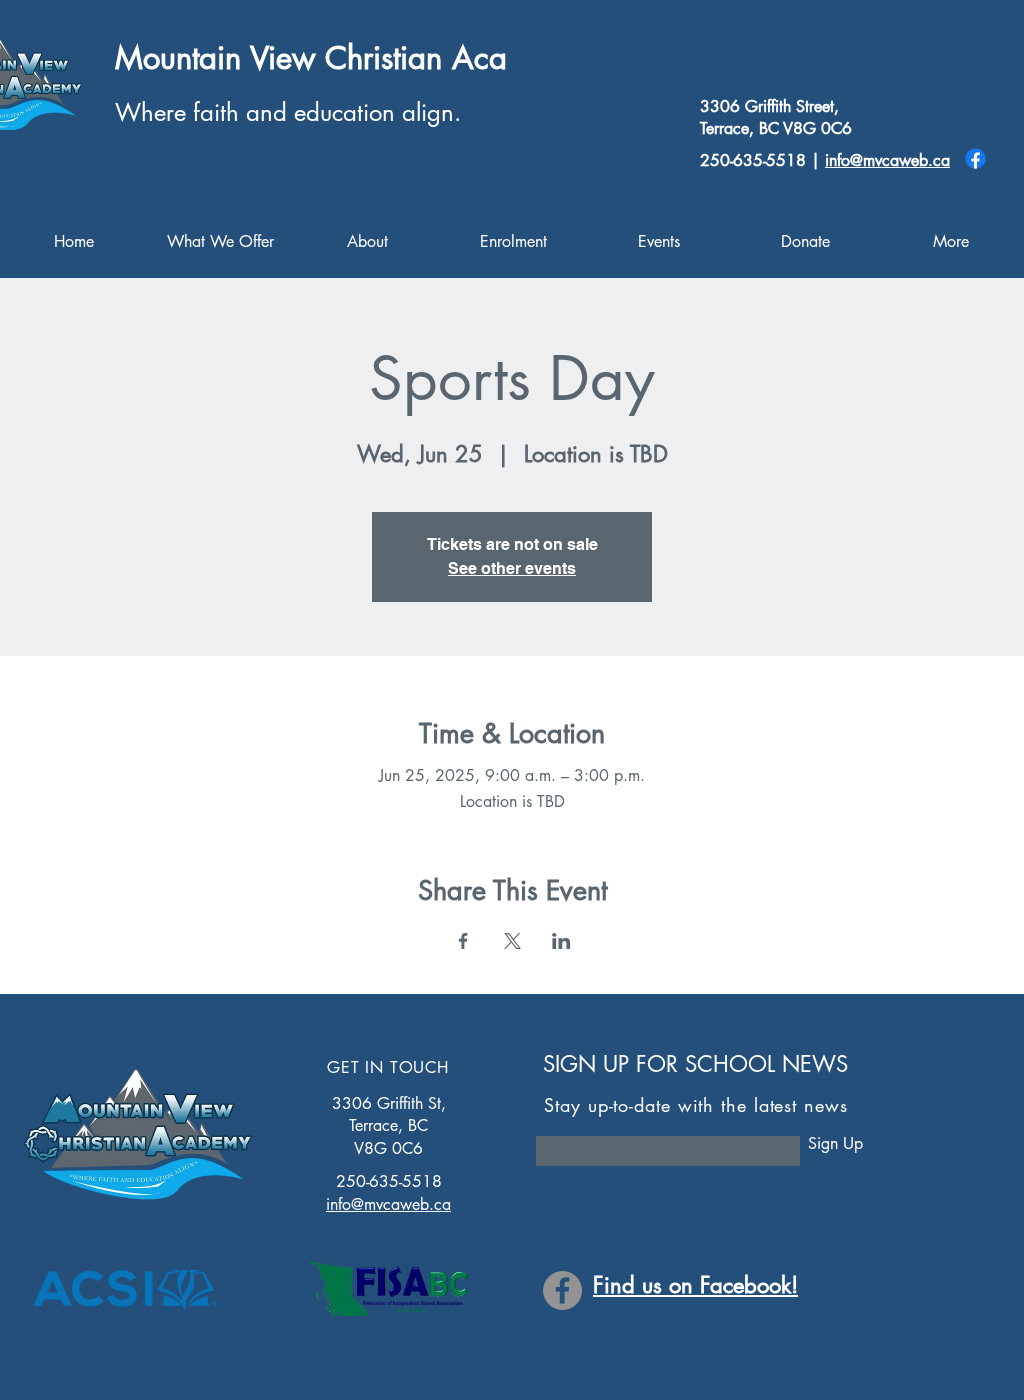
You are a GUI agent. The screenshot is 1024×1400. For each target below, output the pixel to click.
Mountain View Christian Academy (347, 58)
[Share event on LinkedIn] (561, 941)
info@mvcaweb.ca (887, 160)
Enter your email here (608, 1119)
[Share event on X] (512, 941)
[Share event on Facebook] (463, 941)
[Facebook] (975, 158)
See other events (512, 568)
